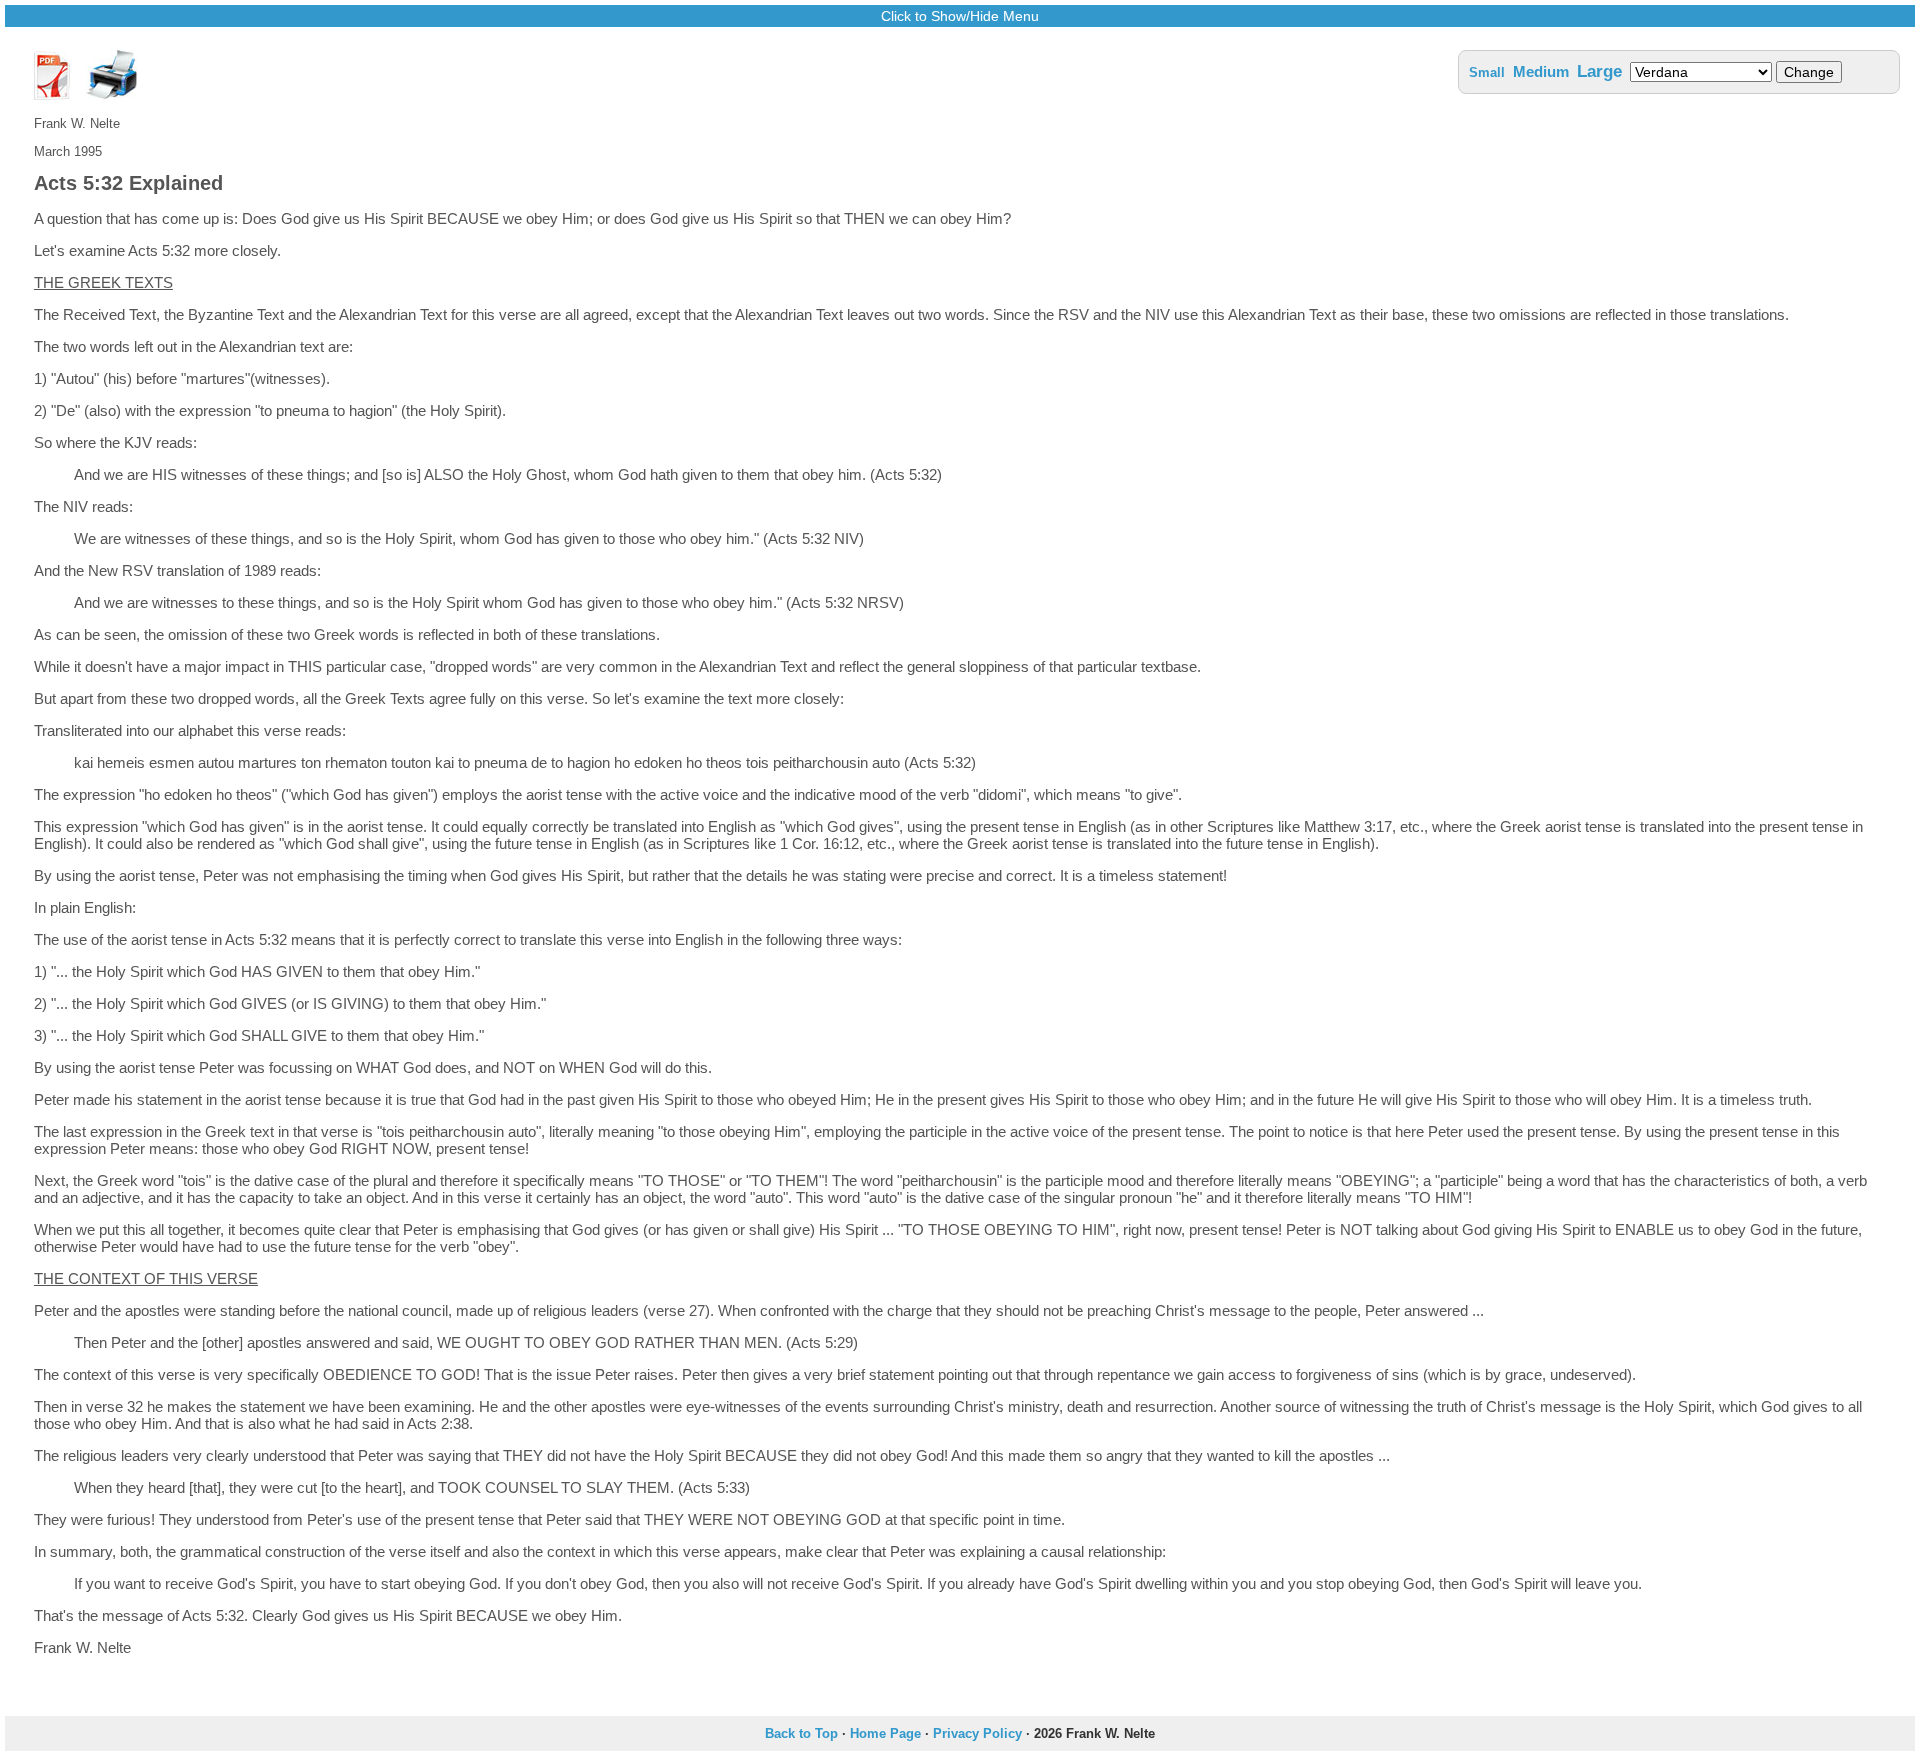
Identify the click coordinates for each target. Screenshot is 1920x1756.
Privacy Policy (977, 1733)
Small (1487, 72)
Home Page (885, 1733)
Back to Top (801, 1733)
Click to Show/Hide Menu (960, 16)
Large (1599, 71)
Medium (1541, 71)
